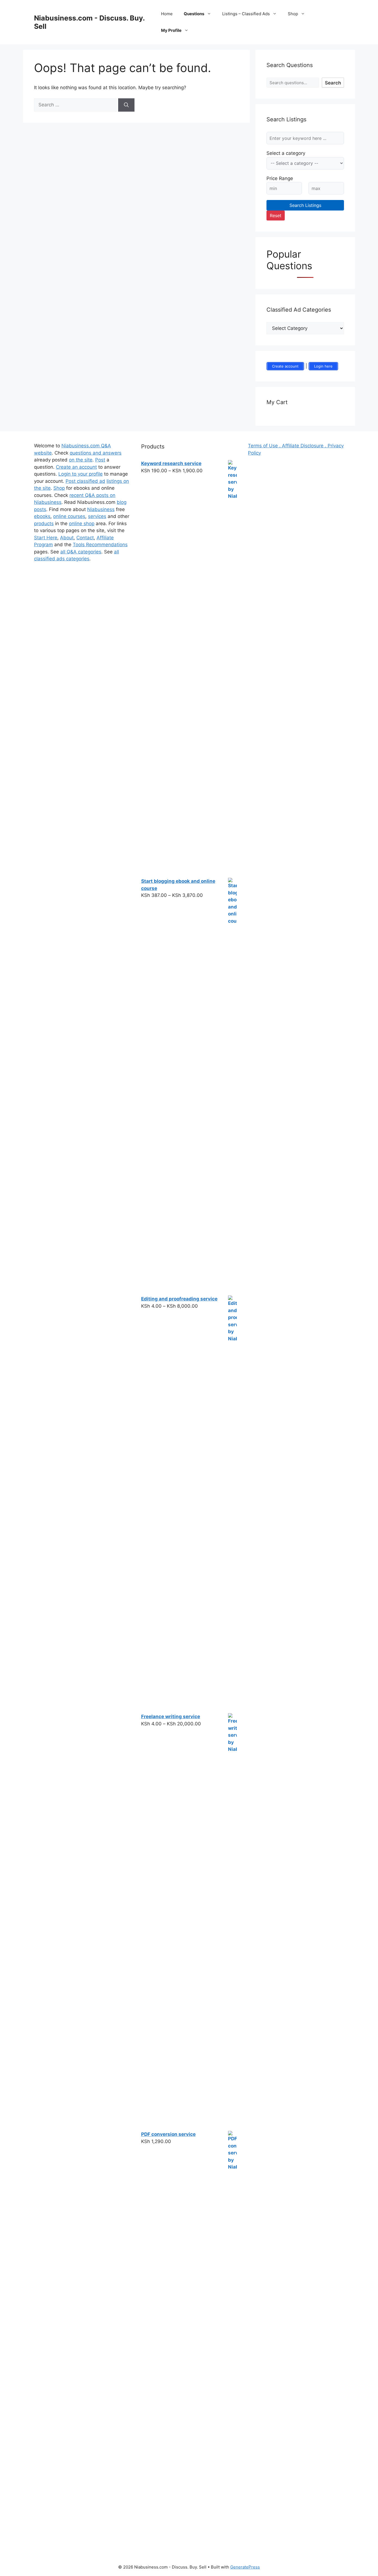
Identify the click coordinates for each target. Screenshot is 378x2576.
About (67, 538)
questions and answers (96, 453)
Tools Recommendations (100, 545)
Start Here (46, 538)
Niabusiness (101, 509)
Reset (276, 215)
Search (333, 83)
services (97, 516)
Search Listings (305, 205)
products (44, 524)
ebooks (42, 516)
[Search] (126, 105)
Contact (85, 538)
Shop (293, 14)
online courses (69, 516)
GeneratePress (245, 2567)
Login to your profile (81, 474)
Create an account (76, 467)
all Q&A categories (81, 552)
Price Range (280, 178)
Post (100, 460)
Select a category (286, 153)
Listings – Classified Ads (246, 14)
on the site (81, 460)
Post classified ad (85, 481)
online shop (82, 524)
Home (167, 14)
